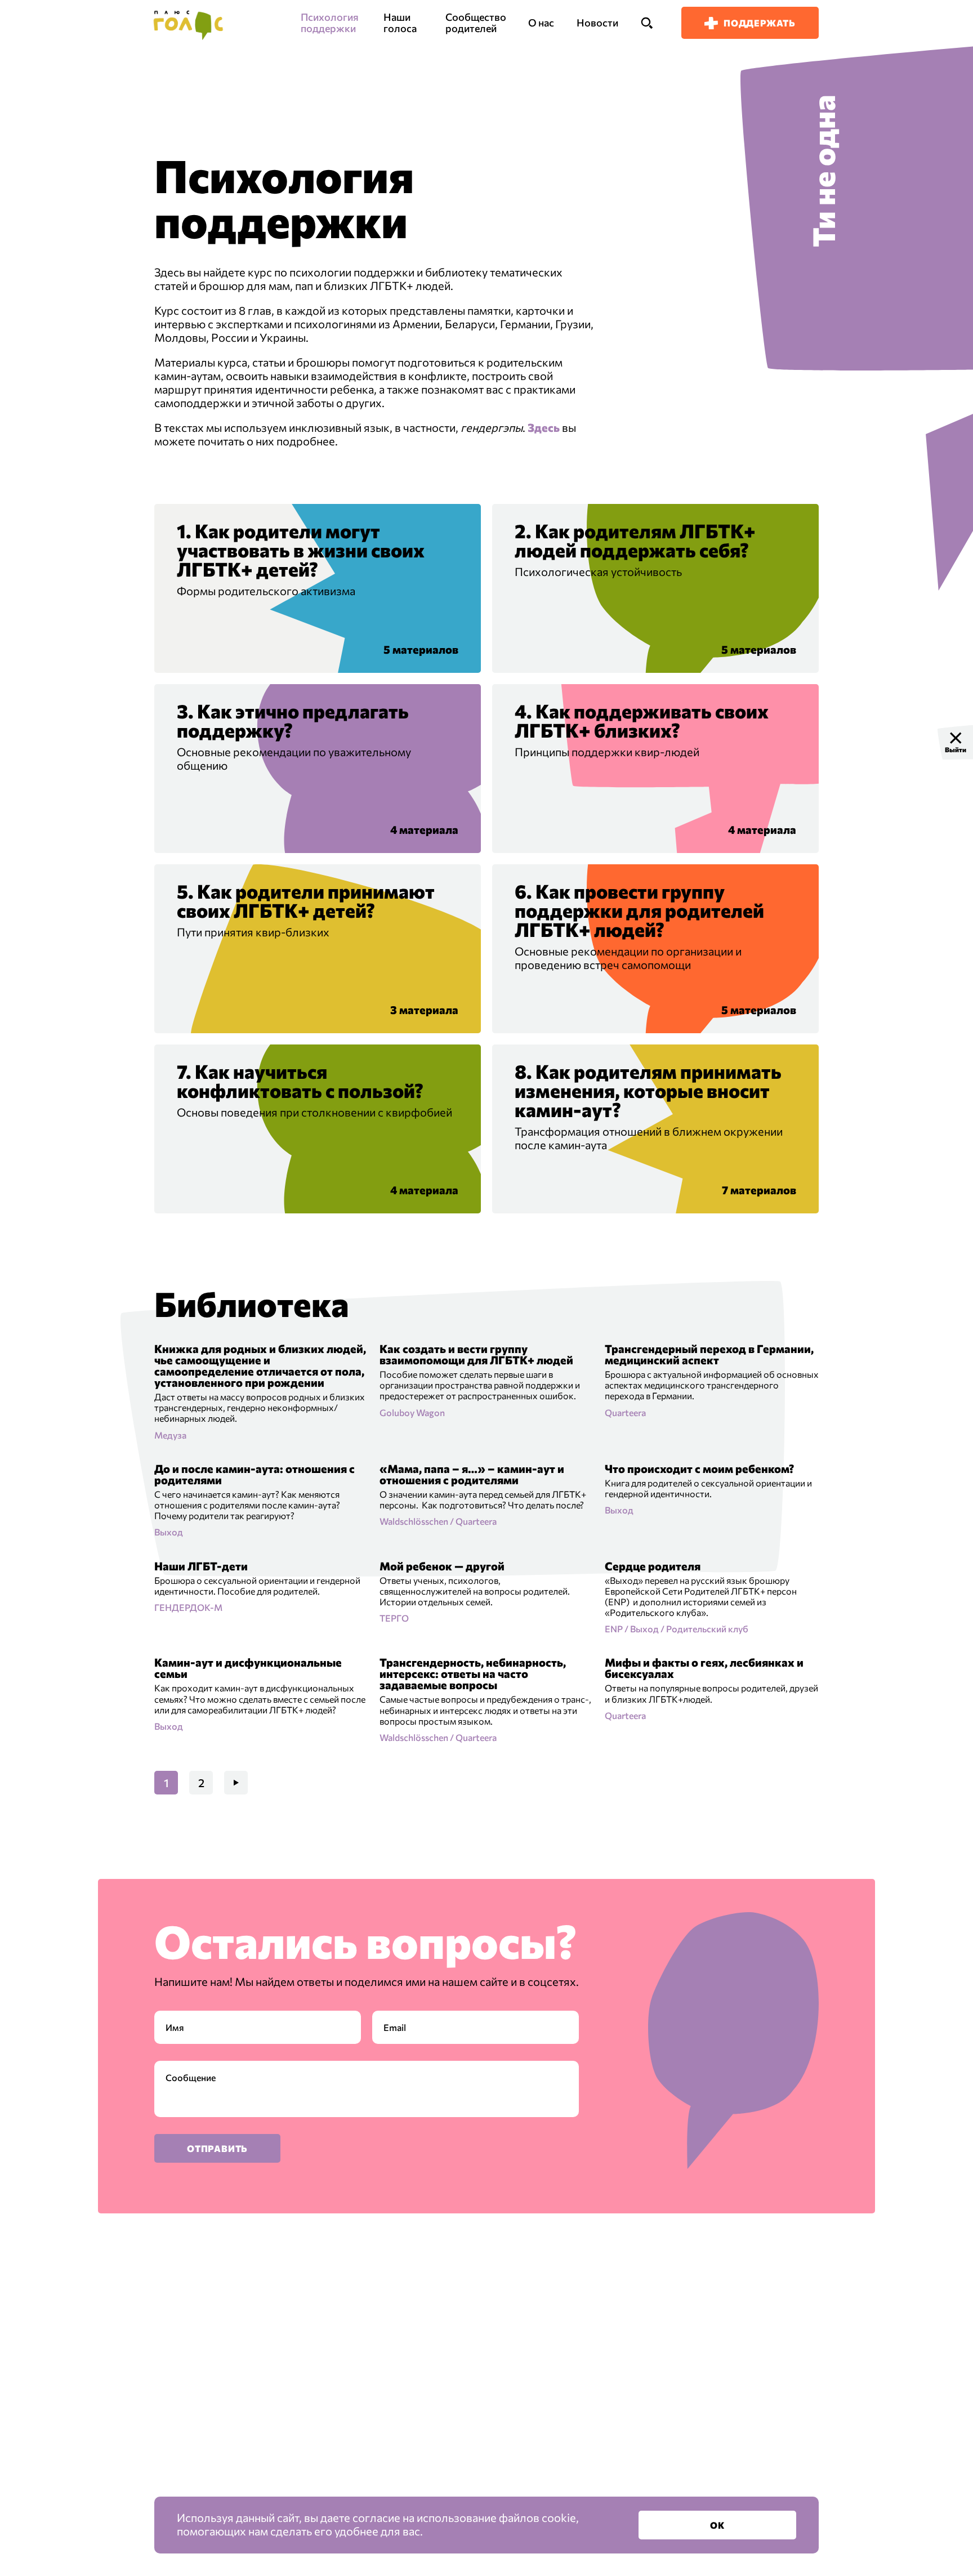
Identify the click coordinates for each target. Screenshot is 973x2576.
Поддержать (760, 23)
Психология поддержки (330, 23)
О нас (541, 23)
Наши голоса (400, 23)
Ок (717, 2525)
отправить (217, 2148)
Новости (597, 23)
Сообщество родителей (476, 23)
